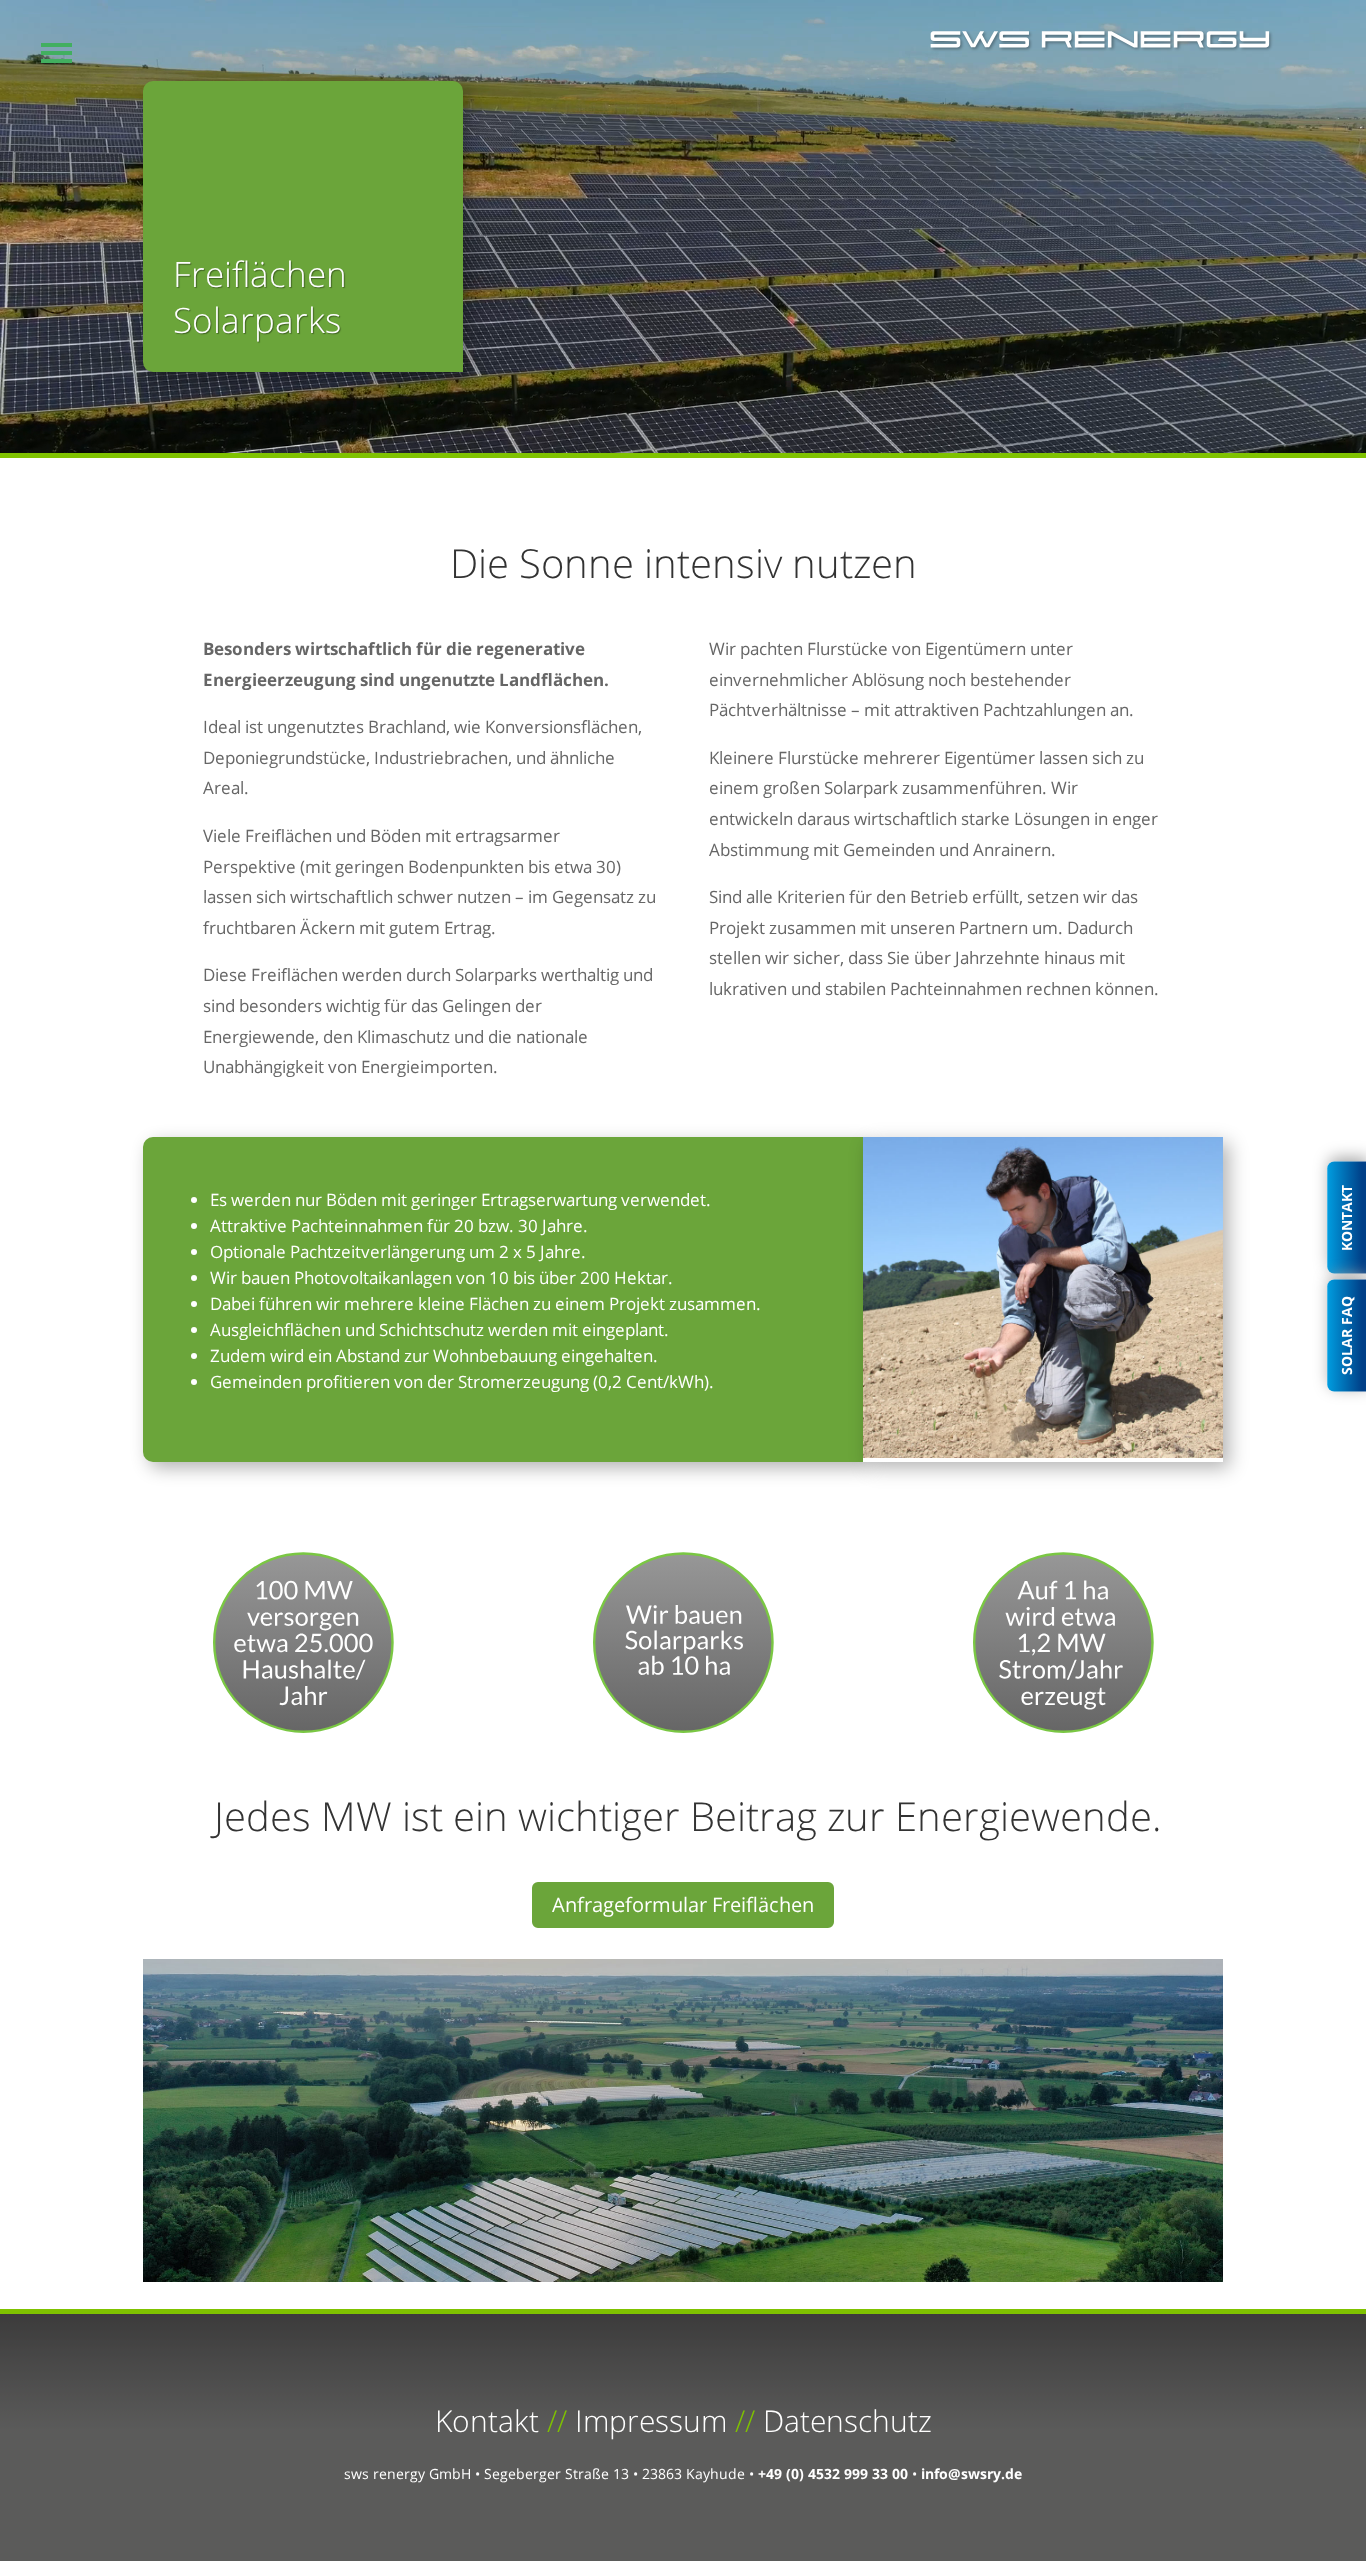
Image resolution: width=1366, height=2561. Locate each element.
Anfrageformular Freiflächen (683, 1904)
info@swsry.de (971, 2473)
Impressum (651, 2420)
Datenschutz (847, 2420)
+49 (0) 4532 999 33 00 (833, 2473)
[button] (56, 52)
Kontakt (487, 2420)
